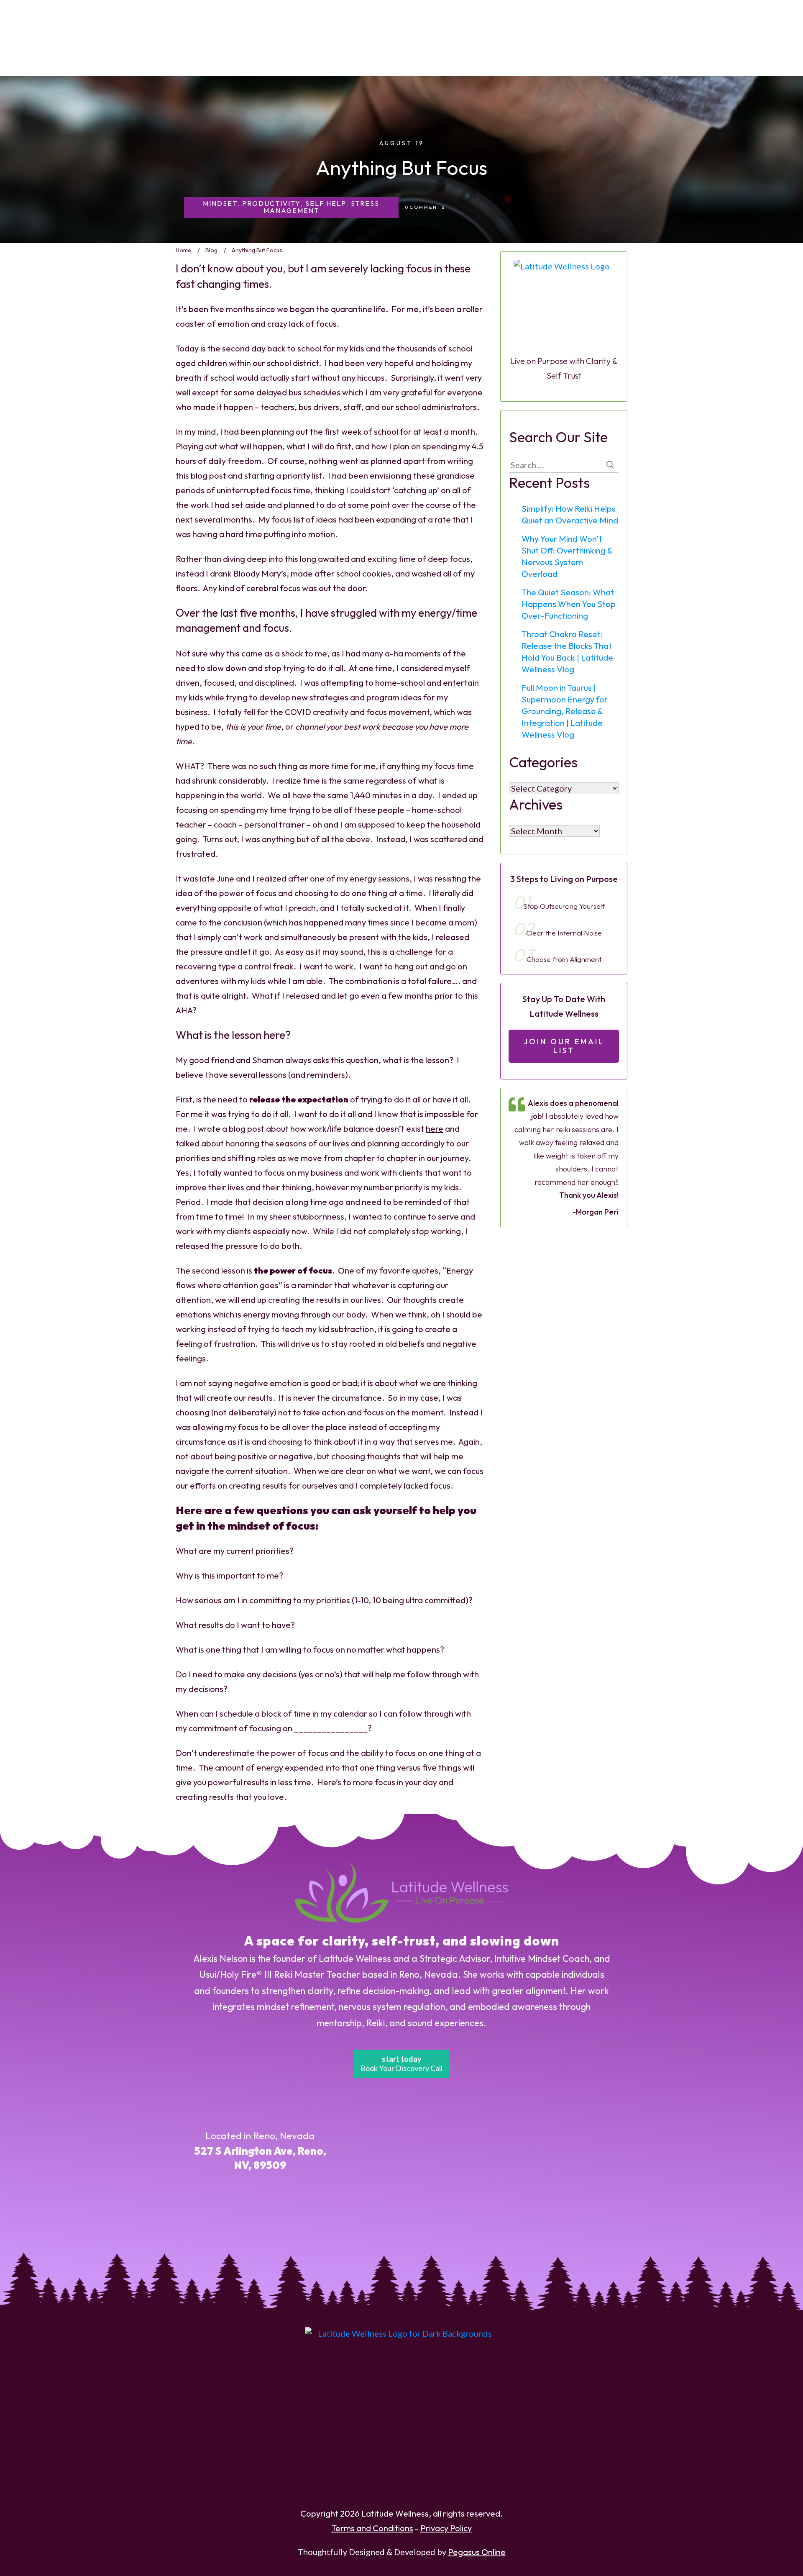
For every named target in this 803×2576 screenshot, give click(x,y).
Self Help (326, 203)
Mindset (220, 203)
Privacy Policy (446, 2528)
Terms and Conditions (372, 2528)
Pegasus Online (477, 2552)
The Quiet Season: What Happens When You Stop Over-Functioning (569, 604)
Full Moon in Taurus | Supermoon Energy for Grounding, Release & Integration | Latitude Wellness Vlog (565, 711)
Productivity (271, 203)
